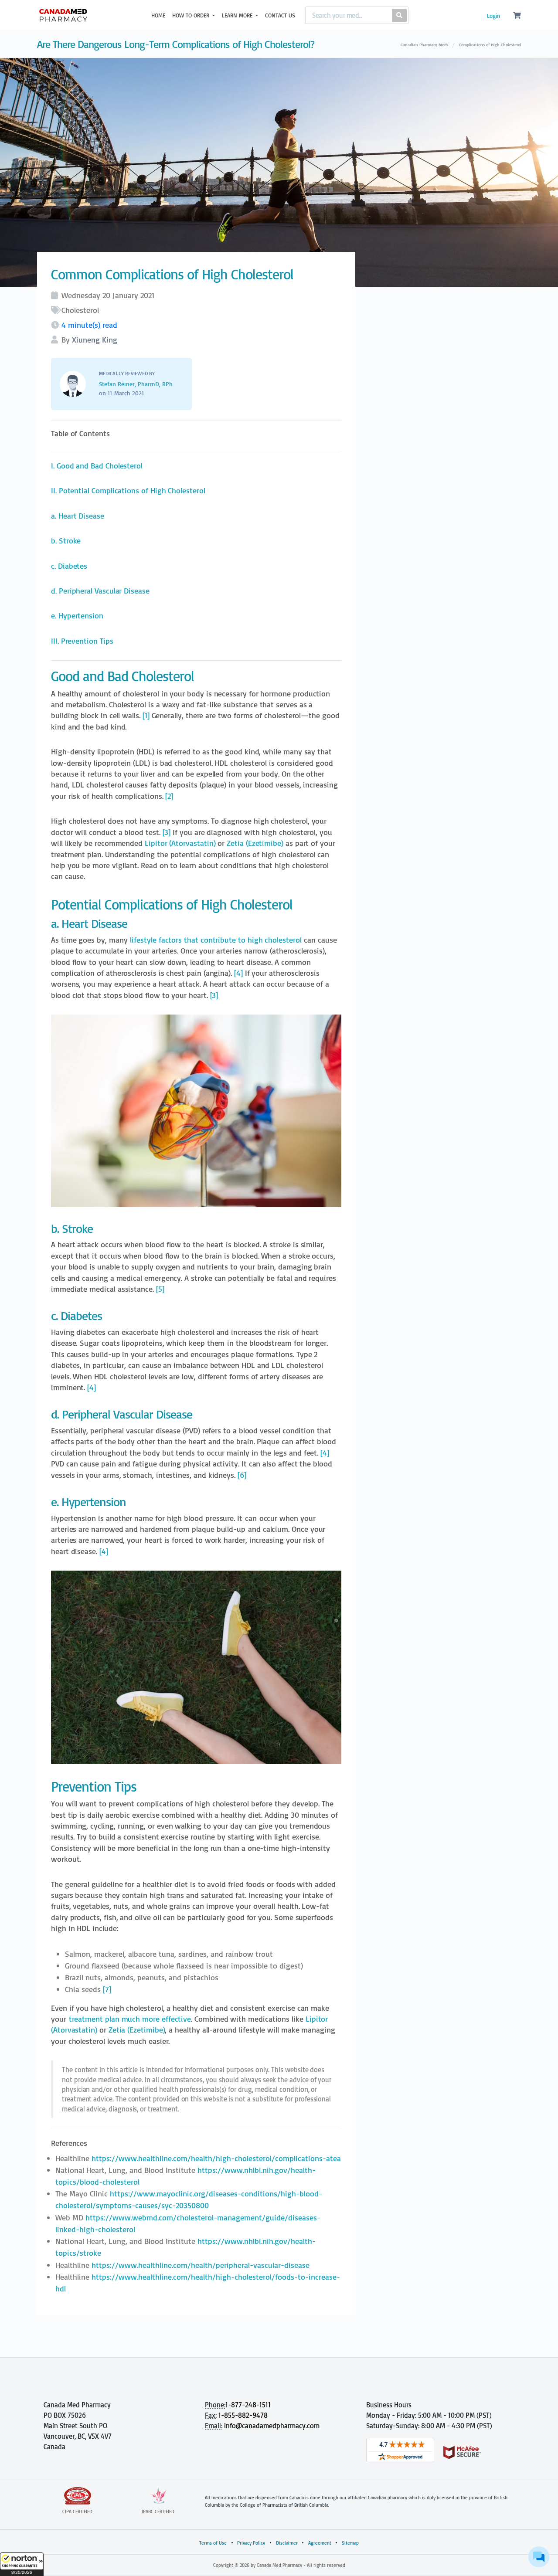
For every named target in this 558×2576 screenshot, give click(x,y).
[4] (238, 973)
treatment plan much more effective (130, 2019)
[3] (167, 832)
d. (100, 591)
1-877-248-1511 (248, 2405)
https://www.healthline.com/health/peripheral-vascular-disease (201, 2265)
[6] (242, 1475)
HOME (158, 15)
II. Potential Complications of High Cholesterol (128, 490)
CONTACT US (280, 15)
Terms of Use (213, 2543)
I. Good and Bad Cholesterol (97, 466)
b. (66, 541)
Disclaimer (287, 2543)
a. (78, 516)
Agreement (320, 2543)
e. (77, 616)
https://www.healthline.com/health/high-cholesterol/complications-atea (216, 2158)
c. (69, 566)
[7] (107, 1989)
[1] (146, 715)
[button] (22, 2564)
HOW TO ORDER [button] (192, 15)
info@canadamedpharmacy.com (272, 2426)
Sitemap (350, 2543)
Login (493, 16)
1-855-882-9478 (243, 2415)
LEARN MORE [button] (238, 15)
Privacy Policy (251, 2543)
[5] (160, 1289)
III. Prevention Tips (82, 641)
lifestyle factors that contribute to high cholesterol (216, 940)
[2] (169, 796)
